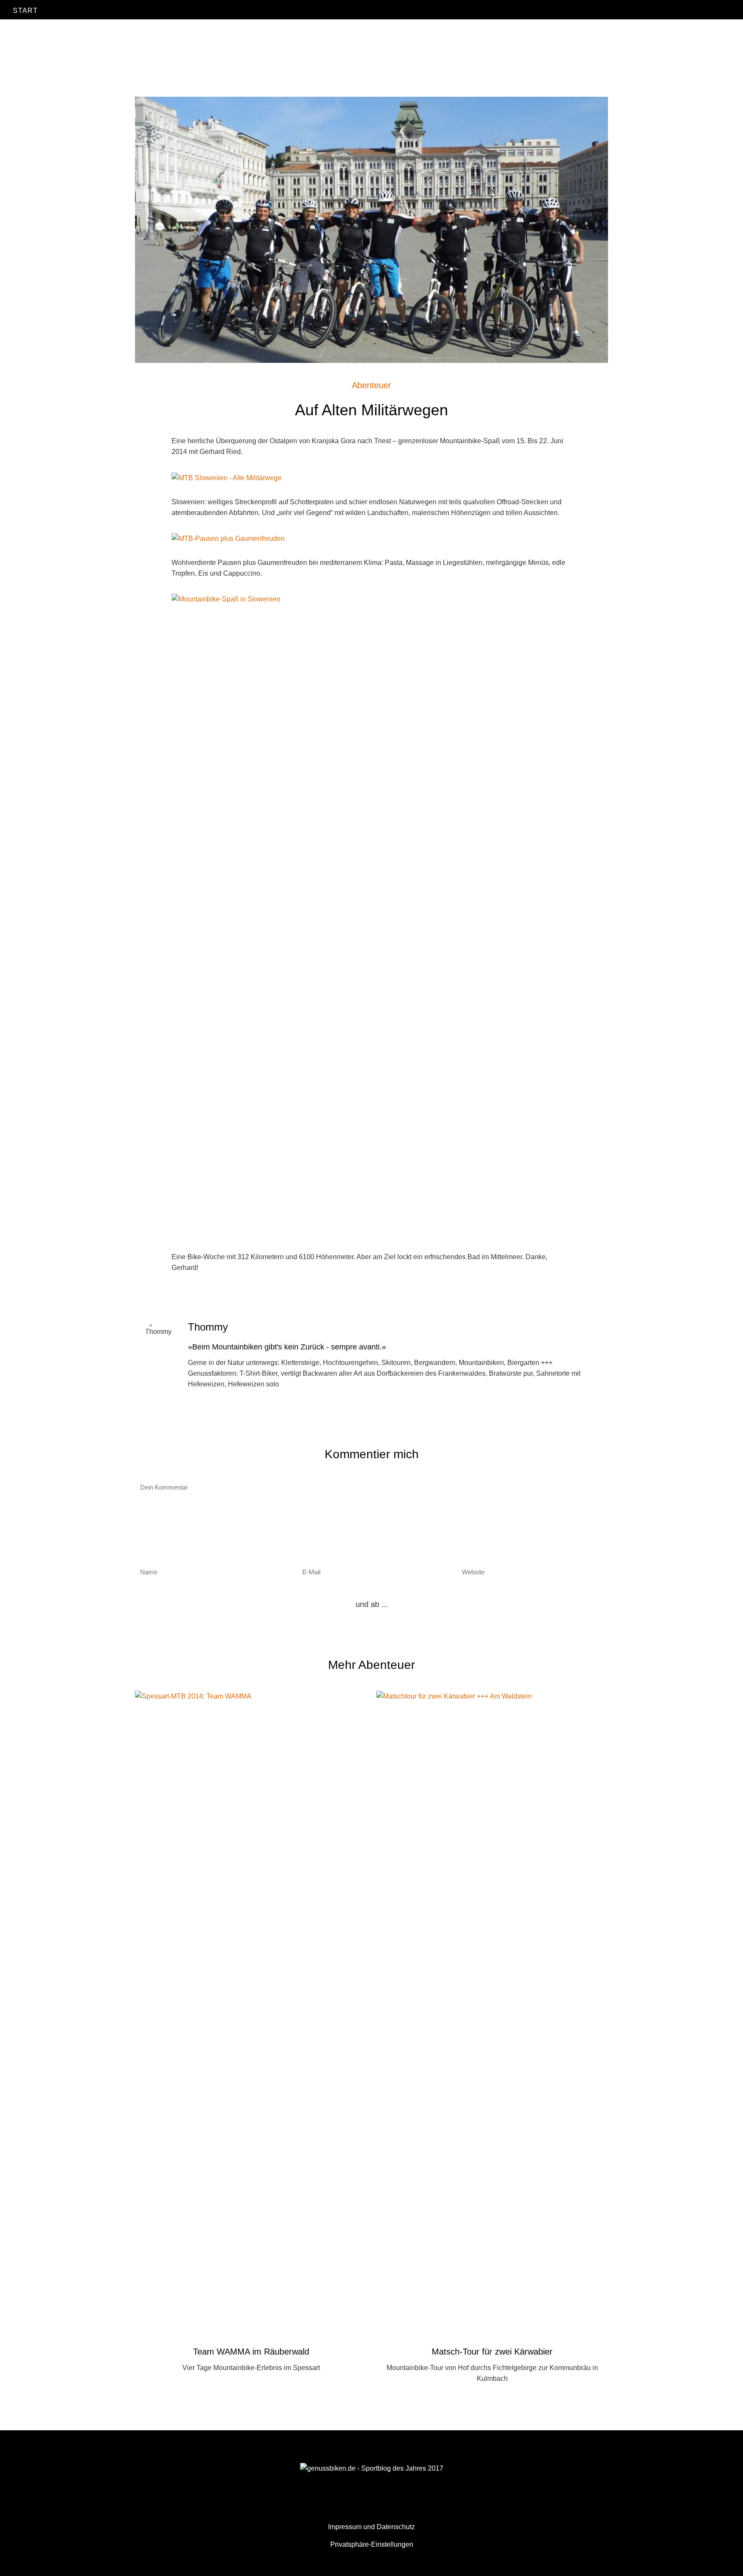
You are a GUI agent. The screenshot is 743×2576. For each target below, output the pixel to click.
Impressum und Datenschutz (371, 2527)
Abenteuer (371, 385)
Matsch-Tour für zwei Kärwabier (492, 2352)
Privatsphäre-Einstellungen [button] (372, 2544)
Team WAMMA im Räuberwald (251, 2352)
